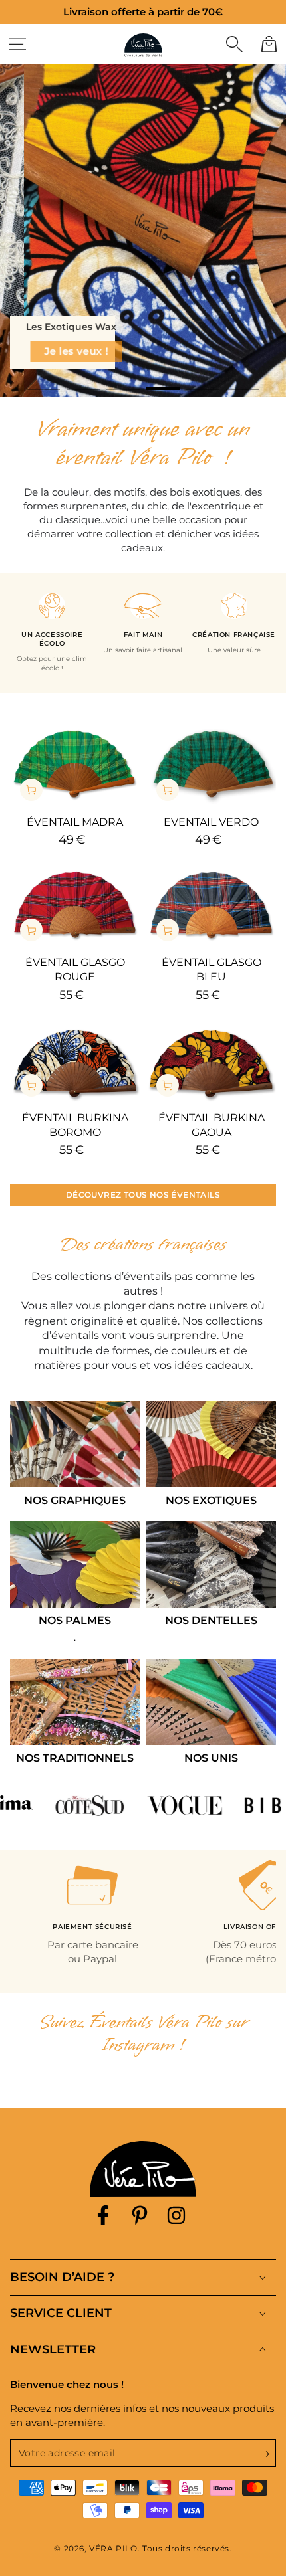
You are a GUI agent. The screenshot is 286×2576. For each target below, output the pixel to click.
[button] (234, 44)
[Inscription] (268, 2454)
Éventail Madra (75, 822)
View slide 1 (43, 382)
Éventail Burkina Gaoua (212, 1125)
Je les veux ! (63, 351)
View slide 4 (163, 382)
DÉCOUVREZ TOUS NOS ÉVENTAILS (143, 1195)
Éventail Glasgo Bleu (212, 969)
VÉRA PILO (113, 2548)
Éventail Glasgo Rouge (75, 969)
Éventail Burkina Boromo (75, 1125)
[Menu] (17, 44)
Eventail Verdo (211, 822)
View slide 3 (123, 382)
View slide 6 (243, 382)
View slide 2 (83, 382)
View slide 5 (203, 382)
